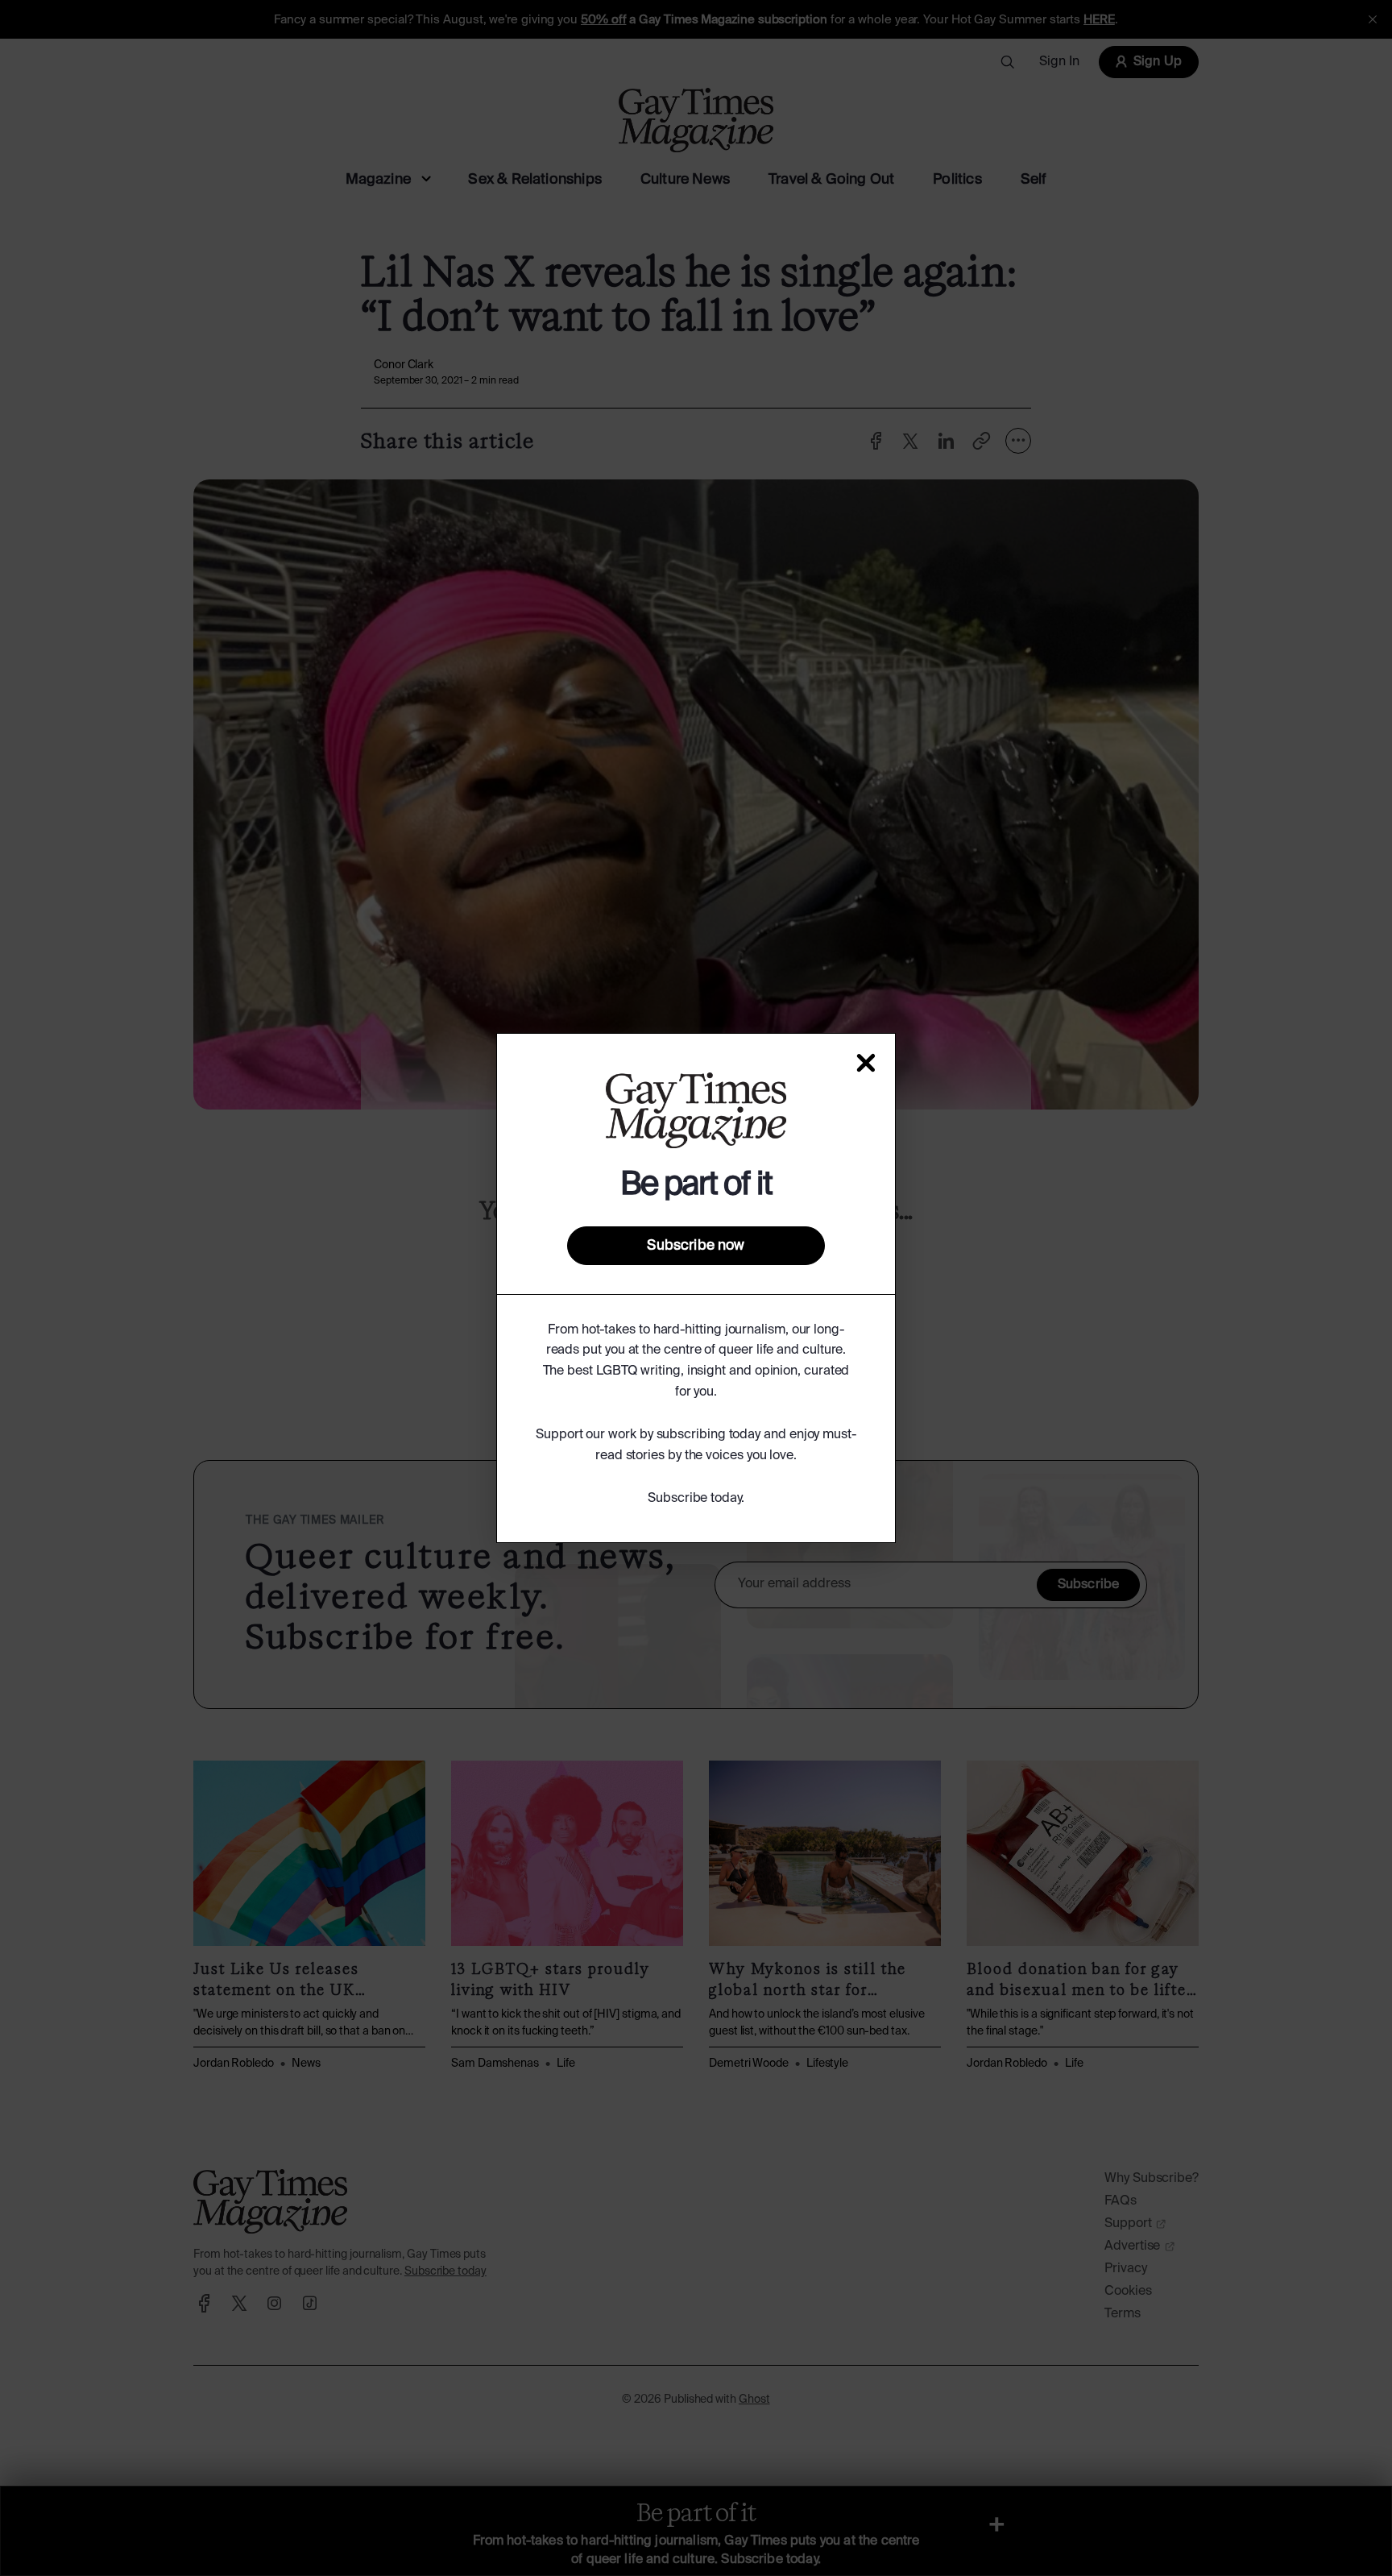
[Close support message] (866, 1063)
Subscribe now (696, 1246)
